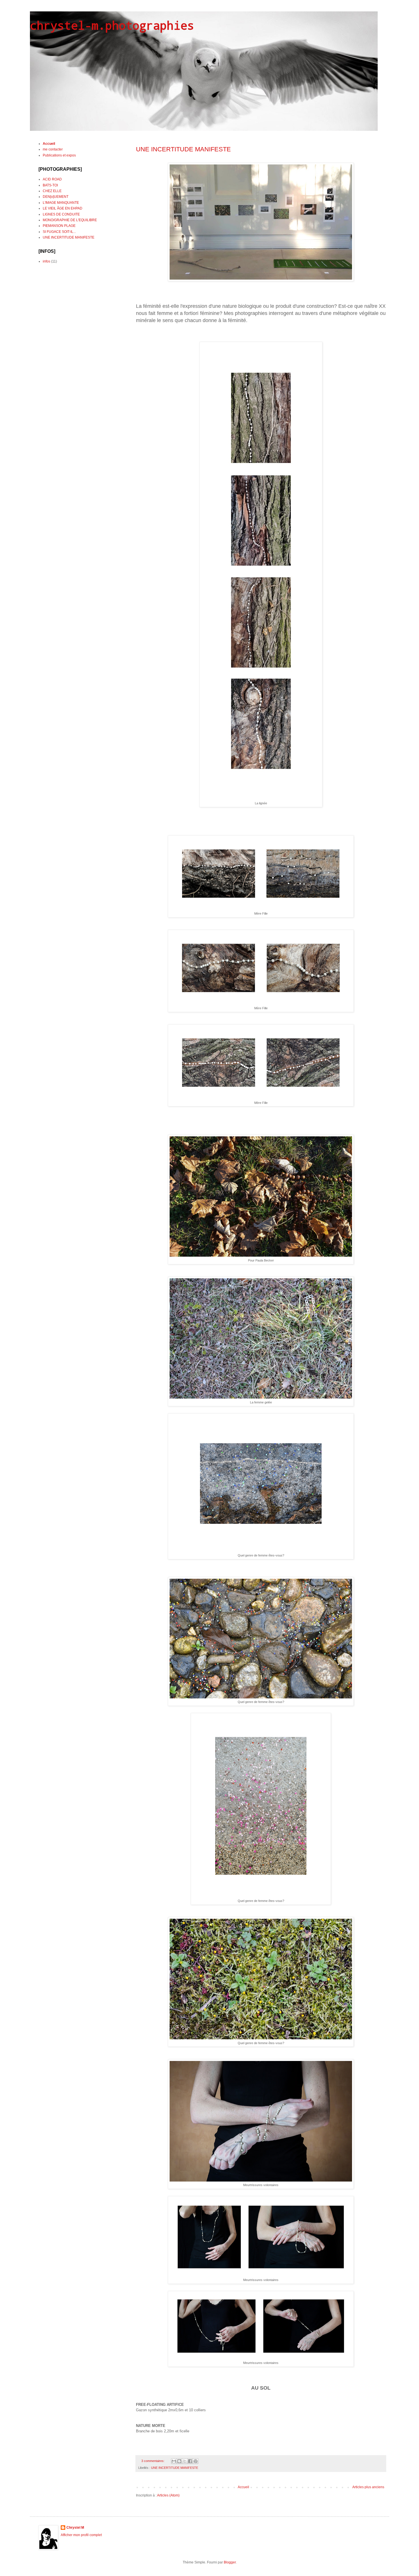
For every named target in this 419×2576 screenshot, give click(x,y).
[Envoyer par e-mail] (174, 2461)
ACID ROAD (52, 179)
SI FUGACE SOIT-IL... (59, 232)
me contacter (53, 149)
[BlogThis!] (179, 2461)
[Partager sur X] (185, 2461)
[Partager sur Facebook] (190, 2461)
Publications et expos (59, 155)
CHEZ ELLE (52, 191)
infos (46, 261)
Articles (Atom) (168, 2495)
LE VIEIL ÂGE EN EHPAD (63, 208)
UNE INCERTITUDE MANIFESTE (183, 149)
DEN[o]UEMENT (56, 197)
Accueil (243, 2487)
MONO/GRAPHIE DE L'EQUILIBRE (70, 220)
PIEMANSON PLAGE (59, 226)
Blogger (230, 2562)
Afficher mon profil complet (81, 2535)
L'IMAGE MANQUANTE (61, 203)
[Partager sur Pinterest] (196, 2461)
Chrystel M (75, 2528)
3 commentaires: (153, 2461)
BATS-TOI (50, 185)
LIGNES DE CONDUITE (61, 214)
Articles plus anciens (368, 2487)
